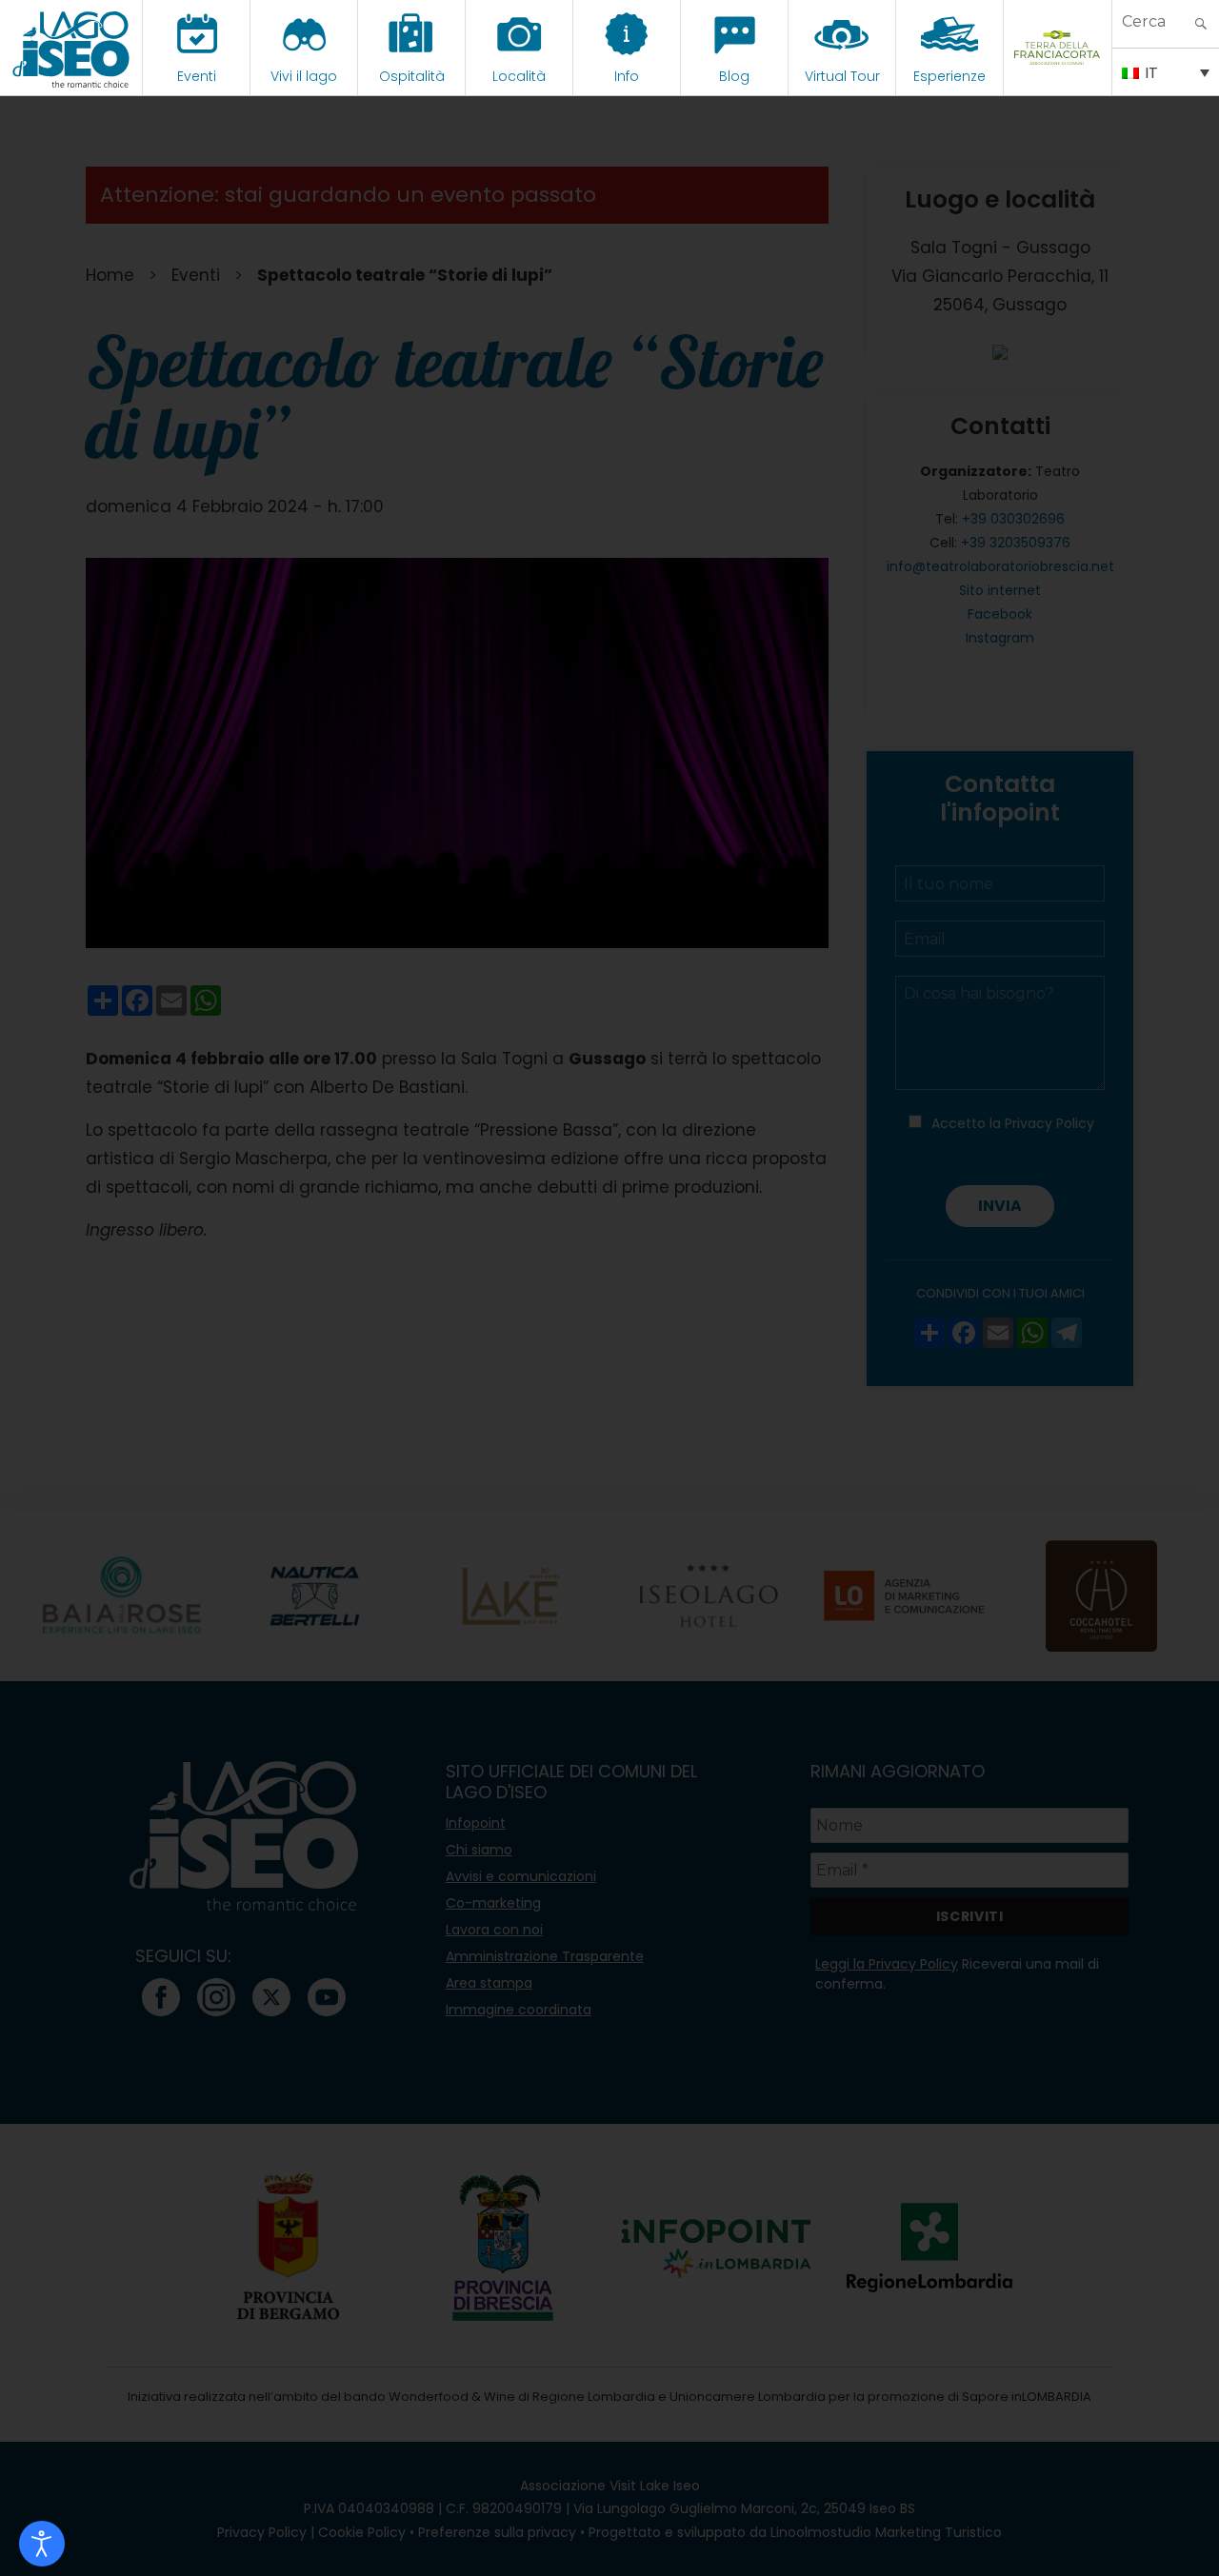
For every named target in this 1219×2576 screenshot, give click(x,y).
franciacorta (1058, 76)
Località (519, 76)
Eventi (197, 76)
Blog (734, 76)
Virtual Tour (842, 76)
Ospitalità (412, 76)
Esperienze (949, 76)
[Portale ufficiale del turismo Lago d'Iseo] (71, 48)
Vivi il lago (304, 76)
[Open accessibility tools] (42, 2544)
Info (627, 76)
